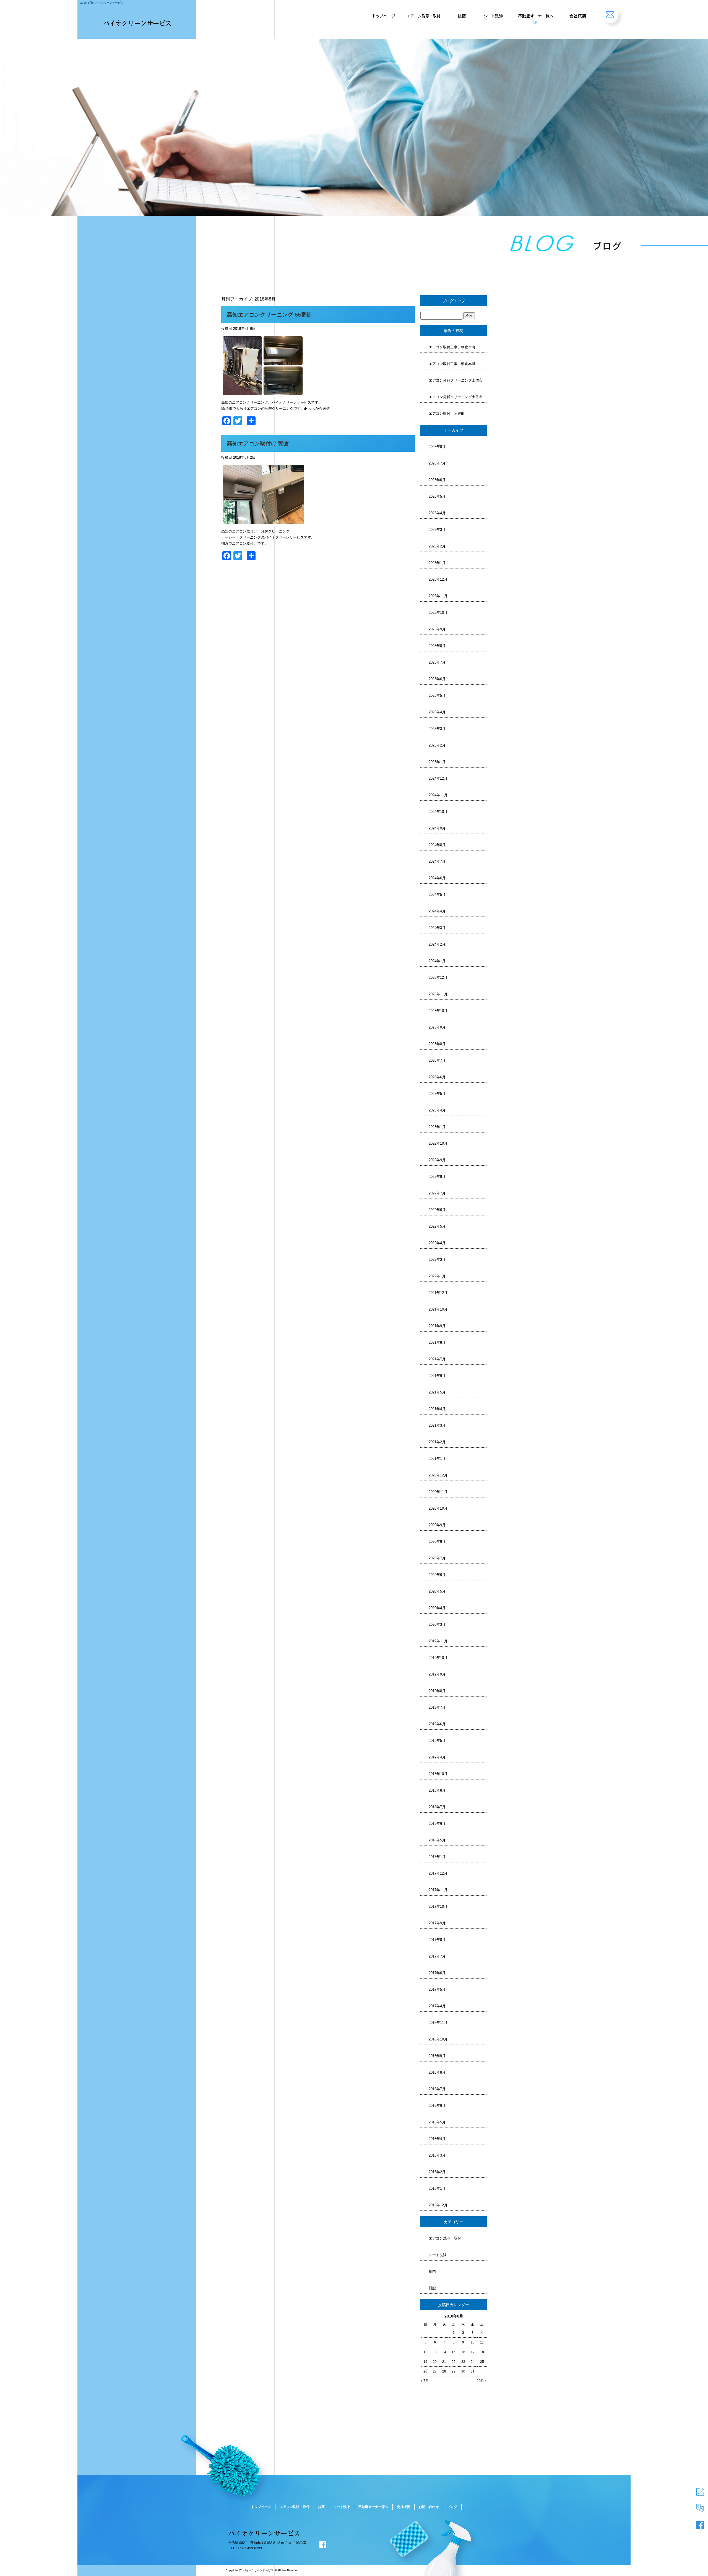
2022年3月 (437, 1260)
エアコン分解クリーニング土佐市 (456, 380)
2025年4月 (437, 712)
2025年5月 (437, 695)
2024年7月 (437, 861)
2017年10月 (438, 1906)
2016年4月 (437, 2139)
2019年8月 (437, 1691)
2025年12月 (438, 579)
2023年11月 (438, 994)
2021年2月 (437, 1442)
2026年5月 (437, 496)
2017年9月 (437, 1923)
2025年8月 (437, 646)
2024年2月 (437, 944)
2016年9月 (437, 2056)
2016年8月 (437, 2072)
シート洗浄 (492, 14)
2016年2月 (437, 2172)
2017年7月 (437, 1956)
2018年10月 (438, 1774)
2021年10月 (438, 1309)
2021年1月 (437, 1459)
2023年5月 (437, 1094)
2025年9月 (437, 629)
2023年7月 (437, 1060)
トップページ (383, 14)
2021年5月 (437, 1392)
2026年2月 (437, 546)
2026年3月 (437, 530)
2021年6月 (437, 1376)
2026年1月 (437, 563)
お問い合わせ (613, 14)
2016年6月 (437, 2106)
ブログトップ (454, 301)
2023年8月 (437, 1044)
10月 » (482, 2381)
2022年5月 (437, 1226)
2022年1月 (437, 1276)
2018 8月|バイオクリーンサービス (102, 3)
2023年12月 (438, 978)
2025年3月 (437, 729)
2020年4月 (437, 1608)
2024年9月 (437, 828)
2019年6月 (437, 1724)
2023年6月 (437, 1077)
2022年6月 (437, 1210)
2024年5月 (437, 895)
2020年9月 (437, 1525)
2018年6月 (437, 1824)
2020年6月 (437, 1575)
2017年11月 (438, 1890)
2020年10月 (438, 1508)
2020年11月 (438, 1492)
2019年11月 (438, 1641)
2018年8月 (437, 1790)
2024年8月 (437, 845)
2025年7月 (437, 662)
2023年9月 (437, 1027)
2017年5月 (437, 1989)
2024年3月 (437, 928)
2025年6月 (437, 679)
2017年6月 (437, 1973)
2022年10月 (438, 1143)
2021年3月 (437, 1425)
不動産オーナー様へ (534, 14)
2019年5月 (437, 1741)
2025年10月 (438, 613)
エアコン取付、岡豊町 (447, 413)
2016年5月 (437, 2122)
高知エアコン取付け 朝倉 (258, 443)
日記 (432, 2288)
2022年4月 (437, 1243)
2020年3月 (437, 1624)
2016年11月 (438, 2023)
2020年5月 (437, 1591)
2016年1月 (437, 2189)
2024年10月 (438, 812)
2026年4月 (437, 513)
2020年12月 (438, 1475)
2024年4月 (437, 911)
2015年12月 (438, 2205)
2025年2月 (437, 745)
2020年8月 (437, 1542)
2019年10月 (438, 1658)
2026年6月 (437, 480)
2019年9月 (437, 1674)
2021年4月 (437, 1409)
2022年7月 (437, 1193)
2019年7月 (437, 1707)
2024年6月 (437, 878)
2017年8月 (437, 1940)
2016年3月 (437, 2155)
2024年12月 (438, 778)
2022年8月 (437, 1177)
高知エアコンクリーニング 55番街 (269, 315)
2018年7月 (437, 1807)
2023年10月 (438, 1011)
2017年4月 (437, 2006)
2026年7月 (437, 463)
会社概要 (577, 14)
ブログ (452, 2507)
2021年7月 (437, 1359)
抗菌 (462, 14)
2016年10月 (438, 2039)
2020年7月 (437, 1558)
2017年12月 (438, 1873)
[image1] (263, 522)
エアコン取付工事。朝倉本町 (452, 347)
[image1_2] (263, 394)
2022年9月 (437, 1160)
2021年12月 (438, 1293)
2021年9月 (437, 1326)
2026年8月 (437, 447)
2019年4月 (437, 1757)
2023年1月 (437, 1127)
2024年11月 (438, 795)
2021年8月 (437, 1342)
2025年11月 (438, 596)
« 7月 (425, 2381)
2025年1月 (437, 762)
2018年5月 (437, 1840)
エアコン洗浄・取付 (425, 14)
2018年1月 (437, 1857)
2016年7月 (437, 2089)
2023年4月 (437, 1110)
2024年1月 (437, 961)
